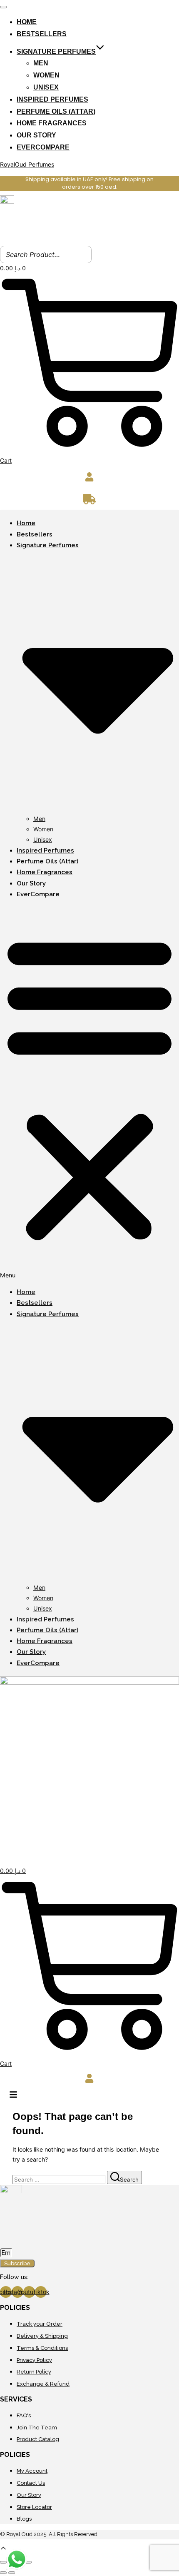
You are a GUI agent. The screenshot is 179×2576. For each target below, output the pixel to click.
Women (46, 75)
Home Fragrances (52, 123)
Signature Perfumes (56, 51)
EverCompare (43, 147)
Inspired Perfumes (52, 99)
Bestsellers (42, 34)
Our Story (36, 135)
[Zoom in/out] (3, 2562)
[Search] (83, 254)
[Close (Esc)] (28, 2562)
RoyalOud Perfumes (27, 164)
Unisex (46, 87)
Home (27, 22)
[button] (89, 1093)
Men (41, 63)
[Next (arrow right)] (12, 2573)
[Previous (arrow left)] (3, 2573)
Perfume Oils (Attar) (56, 111)
